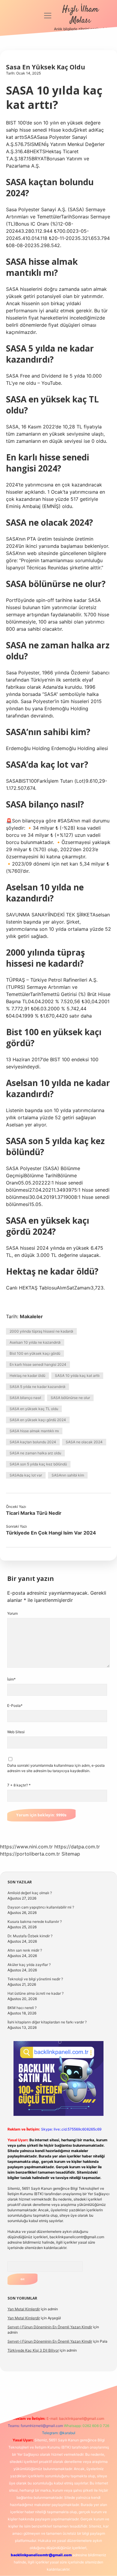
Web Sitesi (16, 1732)
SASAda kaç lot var (26, 1475)
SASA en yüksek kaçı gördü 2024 (38, 1420)
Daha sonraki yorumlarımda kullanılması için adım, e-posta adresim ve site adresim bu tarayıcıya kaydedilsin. (56, 1768)
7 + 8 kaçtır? (19, 1785)
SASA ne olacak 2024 (84, 1442)
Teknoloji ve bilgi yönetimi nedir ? (35, 1979)
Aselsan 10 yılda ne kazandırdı (35, 1342)
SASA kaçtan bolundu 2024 (33, 1442)
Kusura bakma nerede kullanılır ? (35, 1922)
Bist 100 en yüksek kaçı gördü (35, 1353)
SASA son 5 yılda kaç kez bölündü (38, 1464)
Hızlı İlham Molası (80, 15)
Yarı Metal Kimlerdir (24, 2309)
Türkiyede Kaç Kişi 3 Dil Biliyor (33, 2350)
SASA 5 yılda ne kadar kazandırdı (37, 1387)
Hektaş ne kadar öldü (27, 1376)
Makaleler (31, 1316)
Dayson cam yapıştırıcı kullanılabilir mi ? (41, 1907)
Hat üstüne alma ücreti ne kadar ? (36, 1993)
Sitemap (71, 1854)
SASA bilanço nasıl (25, 1398)
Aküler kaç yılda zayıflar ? (29, 1965)
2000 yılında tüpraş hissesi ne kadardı (41, 1331)
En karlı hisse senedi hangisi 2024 (38, 1364)
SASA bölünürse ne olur (70, 1398)
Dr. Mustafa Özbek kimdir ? (30, 1936)
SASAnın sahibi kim (68, 1475)
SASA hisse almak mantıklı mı (34, 1431)
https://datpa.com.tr (77, 1847)
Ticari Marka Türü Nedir (34, 1513)
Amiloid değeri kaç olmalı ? (30, 1893)
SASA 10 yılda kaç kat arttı (77, 1376)
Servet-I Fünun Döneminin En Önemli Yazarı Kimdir (50, 2327)
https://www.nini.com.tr (26, 1847)
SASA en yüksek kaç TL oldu (34, 1409)
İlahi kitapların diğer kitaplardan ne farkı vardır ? (47, 2022)
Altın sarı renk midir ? (25, 1950)
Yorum (12, 1613)
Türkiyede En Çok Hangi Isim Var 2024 (51, 1533)
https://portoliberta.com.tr (30, 1854)
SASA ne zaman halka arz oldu (35, 1453)
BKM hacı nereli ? (22, 2008)
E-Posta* (15, 1706)
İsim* (11, 1679)
